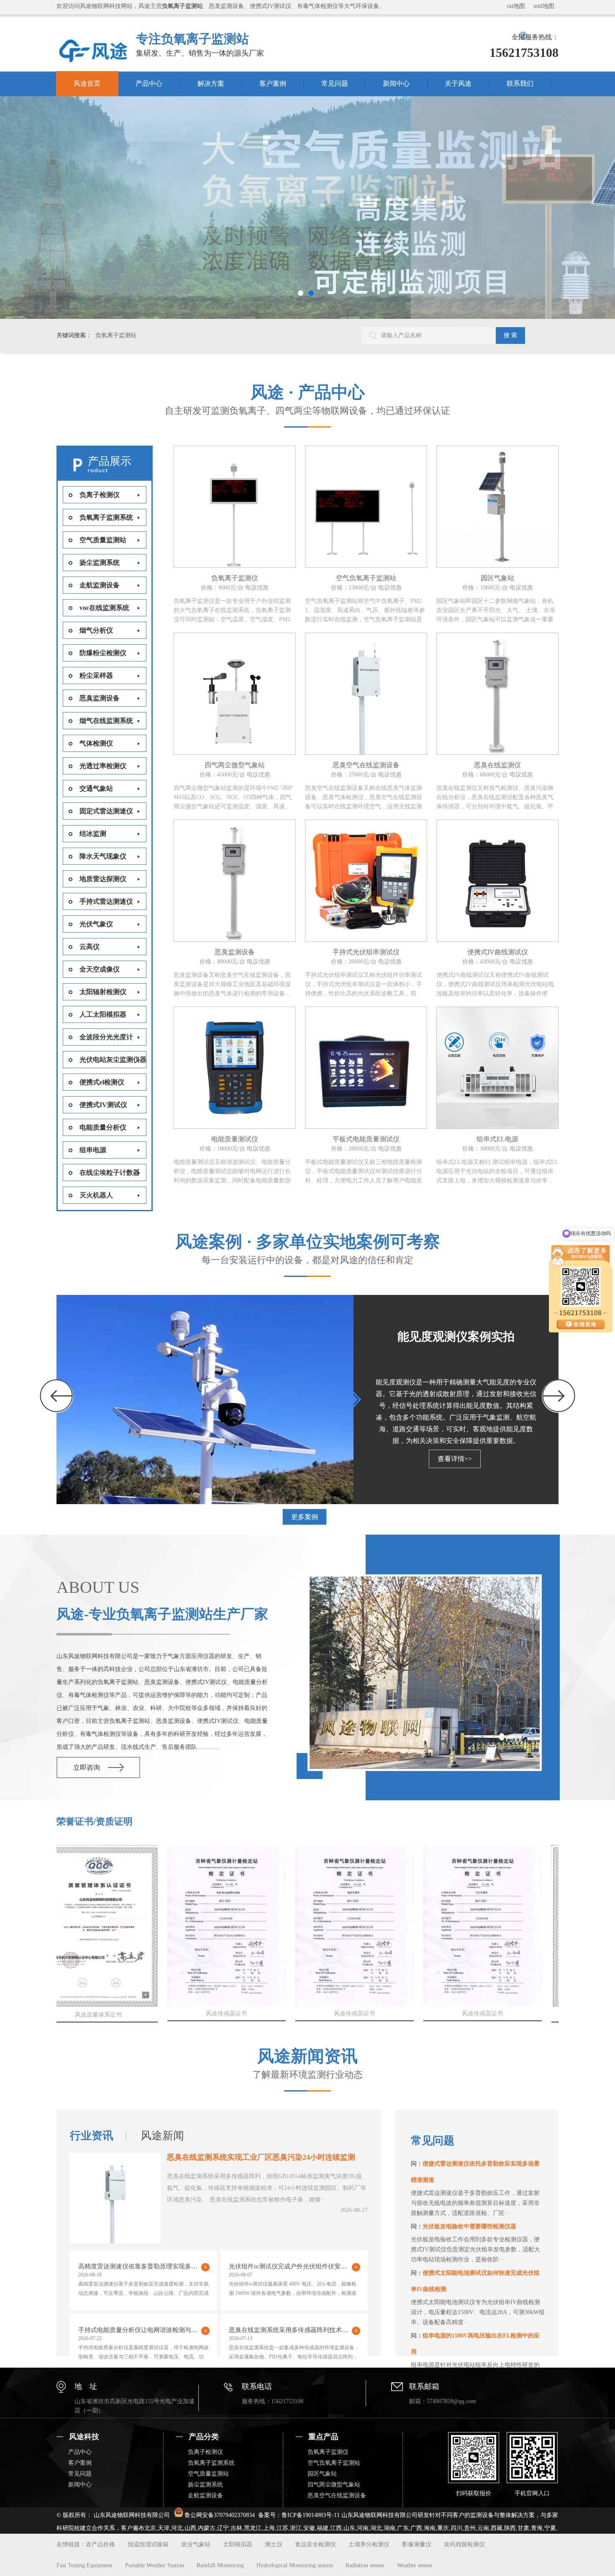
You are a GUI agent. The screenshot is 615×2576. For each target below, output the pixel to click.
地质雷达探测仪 (103, 879)
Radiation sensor (365, 2565)
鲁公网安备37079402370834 (220, 2515)
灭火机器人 (96, 1195)
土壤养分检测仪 (369, 2544)
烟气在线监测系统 (106, 721)
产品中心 (149, 83)
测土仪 (274, 2544)
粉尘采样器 (96, 675)
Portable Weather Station (155, 2565)
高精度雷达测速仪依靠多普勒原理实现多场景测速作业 (144, 2266)
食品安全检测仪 (315, 2544)
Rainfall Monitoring (220, 2565)
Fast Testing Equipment (85, 2565)
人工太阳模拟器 (103, 1014)
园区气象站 (322, 2474)
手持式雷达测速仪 (106, 901)
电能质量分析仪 (103, 1127)
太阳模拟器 (238, 2544)
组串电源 (93, 1150)
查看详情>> (455, 1459)
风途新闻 (162, 2136)
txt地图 (516, 6)
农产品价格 (100, 2544)
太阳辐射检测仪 (103, 992)
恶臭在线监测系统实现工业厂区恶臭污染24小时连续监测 (261, 2157)
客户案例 (273, 83)
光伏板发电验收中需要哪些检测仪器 (469, 2226)
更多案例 (305, 1517)
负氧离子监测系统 (106, 517)
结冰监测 (93, 834)
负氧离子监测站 (116, 335)
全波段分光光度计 (106, 1037)
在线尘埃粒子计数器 (110, 1173)
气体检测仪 (96, 743)
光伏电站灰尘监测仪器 (113, 1060)
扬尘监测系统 (100, 563)
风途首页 (87, 83)
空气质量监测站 (103, 540)
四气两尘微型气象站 (334, 2485)
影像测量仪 (417, 2544)
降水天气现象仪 (103, 856)
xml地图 (544, 6)
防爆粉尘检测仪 (103, 653)
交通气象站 (96, 788)
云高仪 (90, 947)
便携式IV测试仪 (103, 1105)
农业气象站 (196, 2544)
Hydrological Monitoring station (295, 2565)
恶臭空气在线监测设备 (337, 2495)
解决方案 (211, 83)
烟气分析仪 (96, 630)
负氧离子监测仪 (328, 2452)
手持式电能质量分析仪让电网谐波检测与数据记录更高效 (144, 2330)
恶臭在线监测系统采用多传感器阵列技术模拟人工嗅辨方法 (295, 2330)
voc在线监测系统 (104, 608)
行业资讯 (92, 2136)
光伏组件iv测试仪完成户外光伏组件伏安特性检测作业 (295, 2266)
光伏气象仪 (96, 924)
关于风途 (458, 83)
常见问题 (335, 83)
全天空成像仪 (100, 969)
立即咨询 (87, 1767)
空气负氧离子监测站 (334, 2463)
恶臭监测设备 (100, 698)
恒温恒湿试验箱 (148, 2544)
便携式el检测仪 (102, 1082)
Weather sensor (415, 2565)
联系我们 (520, 83)
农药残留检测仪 (464, 2544)
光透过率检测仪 (103, 766)
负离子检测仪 (100, 495)
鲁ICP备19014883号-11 (311, 2515)
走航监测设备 (100, 585)
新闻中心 (396, 83)
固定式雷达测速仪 (106, 811)
